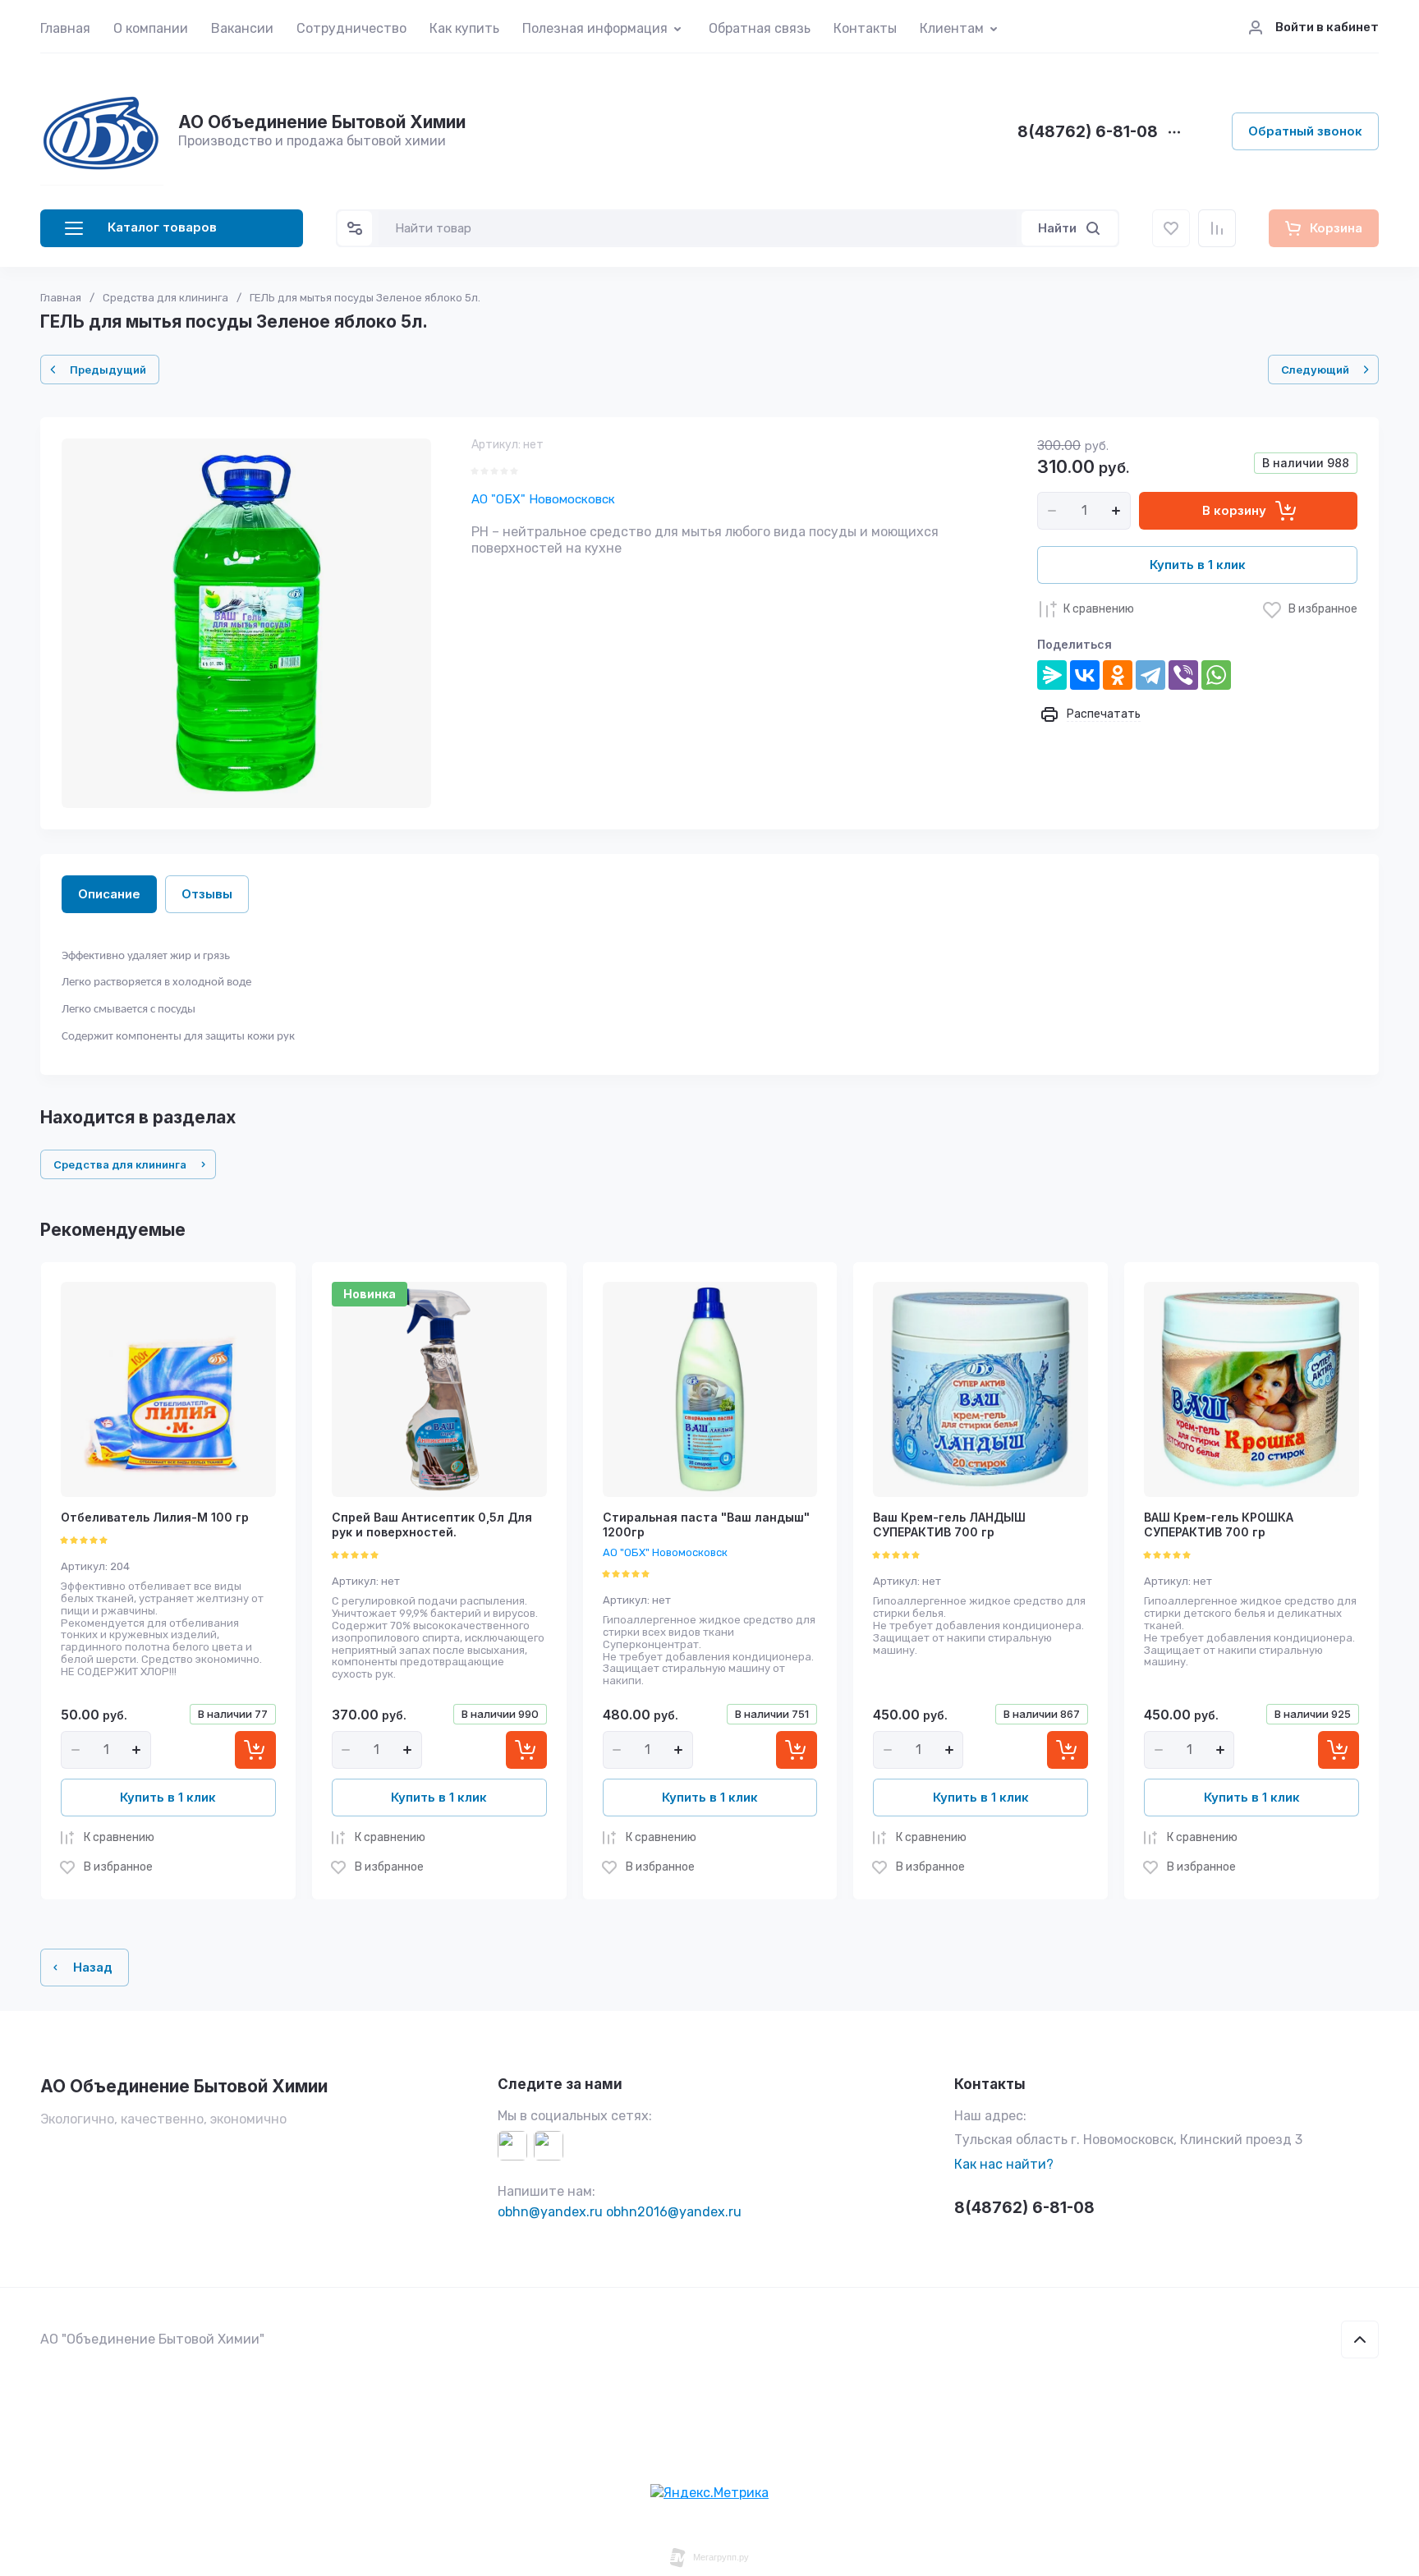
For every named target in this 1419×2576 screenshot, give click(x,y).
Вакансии (242, 28)
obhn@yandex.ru (550, 2212)
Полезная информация (595, 28)
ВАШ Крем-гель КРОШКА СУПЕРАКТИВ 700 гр (1219, 1524)
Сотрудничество (351, 28)
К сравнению (1099, 609)
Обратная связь (760, 28)
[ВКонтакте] (1085, 675)
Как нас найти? (1004, 2164)
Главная (65, 28)
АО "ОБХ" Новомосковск (543, 499)
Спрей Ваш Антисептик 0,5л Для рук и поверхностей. (432, 1524)
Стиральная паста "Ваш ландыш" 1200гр (706, 1524)
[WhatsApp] (1216, 675)
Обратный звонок (1305, 131)
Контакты (865, 28)
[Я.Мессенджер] (1052, 675)
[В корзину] (255, 1750)
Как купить (464, 28)
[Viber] (1183, 675)
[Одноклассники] (1118, 675)
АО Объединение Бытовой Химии (322, 122)
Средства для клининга (165, 298)
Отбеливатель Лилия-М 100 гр (155, 1517)
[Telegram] (1150, 675)
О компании (151, 28)
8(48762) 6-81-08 (1088, 133)
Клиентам (952, 28)
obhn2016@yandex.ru (674, 2212)
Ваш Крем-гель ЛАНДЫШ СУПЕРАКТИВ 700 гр (949, 1524)
